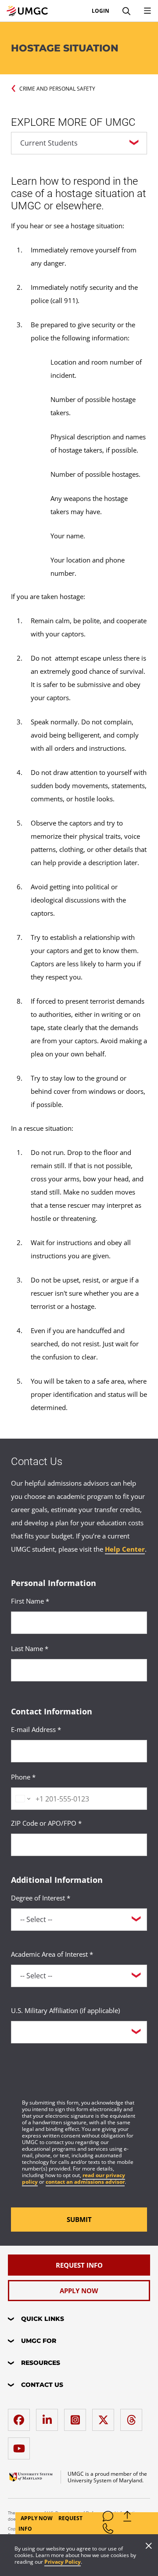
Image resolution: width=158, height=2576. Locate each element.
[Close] (149, 2547)
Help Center (125, 1549)
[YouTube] (21, 2445)
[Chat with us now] (108, 2518)
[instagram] (77, 2417)
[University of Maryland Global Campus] (27, 11)
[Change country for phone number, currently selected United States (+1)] (22, 1799)
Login (101, 11)
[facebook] (21, 2417)
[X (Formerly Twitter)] (105, 2417)
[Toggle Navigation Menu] (147, 11)
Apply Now (37, 2518)
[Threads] (133, 2417)
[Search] (126, 11)
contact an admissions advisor (85, 2182)
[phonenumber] (108, 2530)
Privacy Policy (63, 2562)
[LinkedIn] (49, 2417)
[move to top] (127, 2518)
